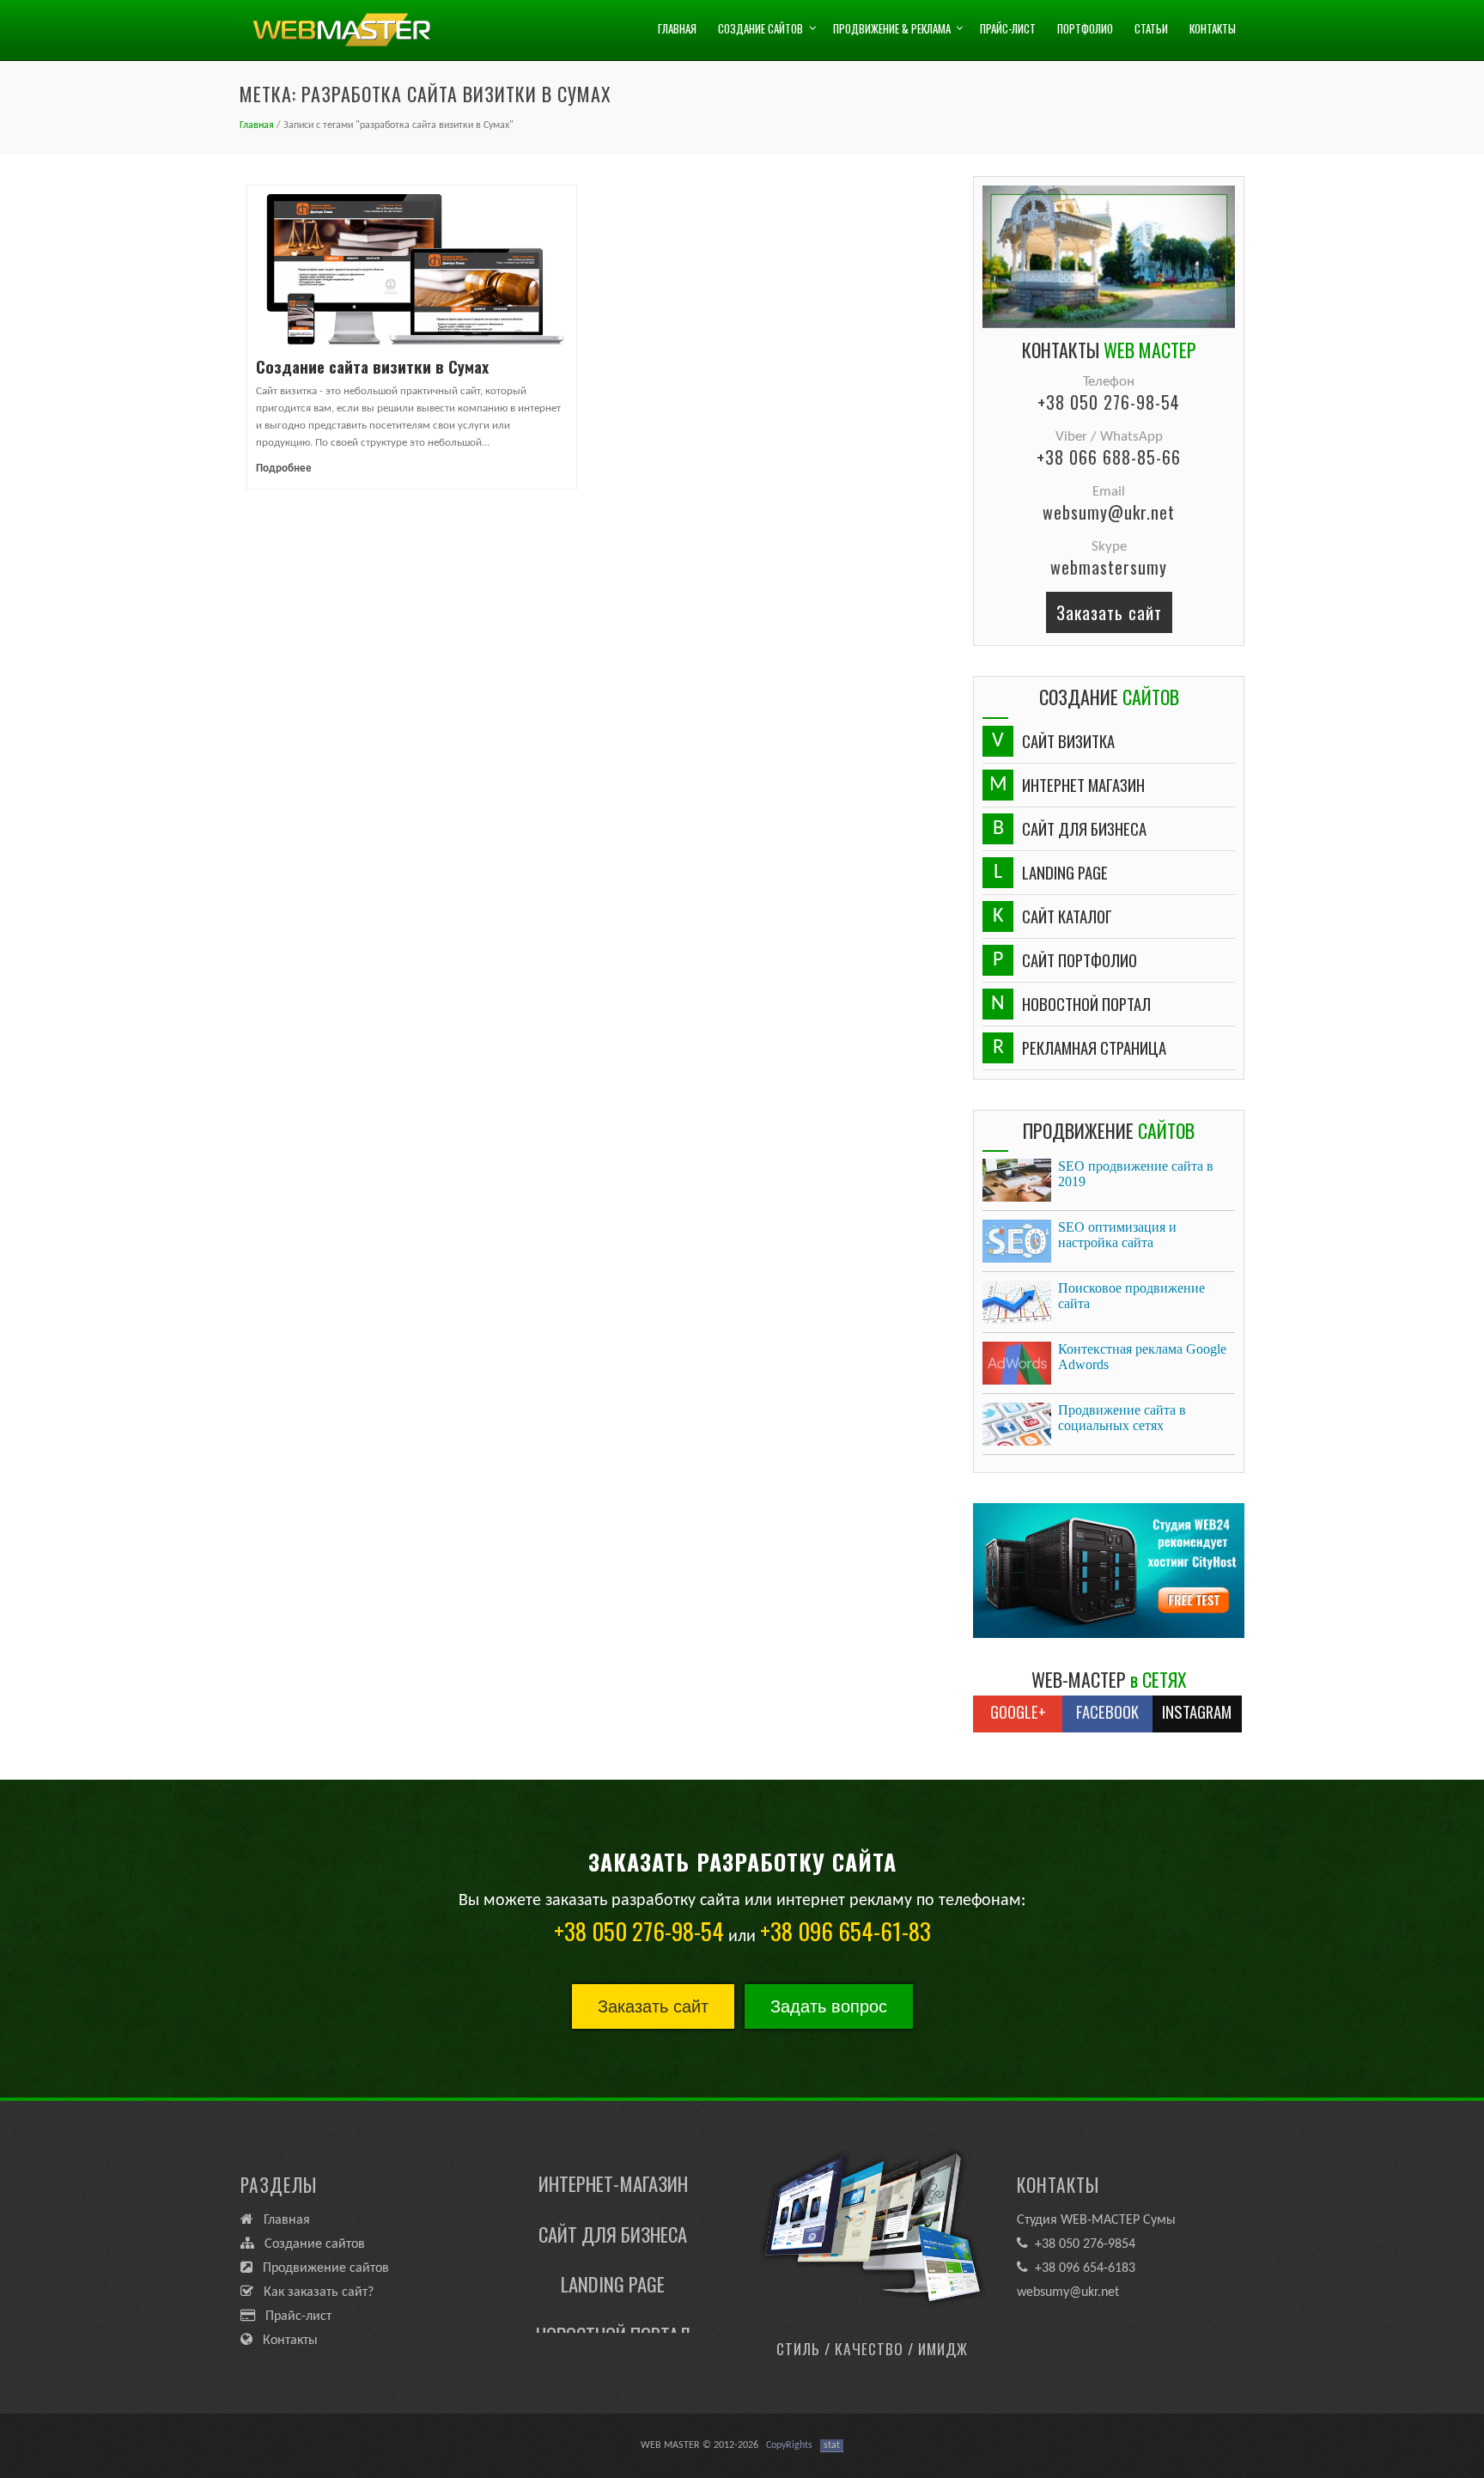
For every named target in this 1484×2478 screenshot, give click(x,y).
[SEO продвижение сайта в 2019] (1017, 1180)
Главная (677, 28)
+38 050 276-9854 (1082, 2244)
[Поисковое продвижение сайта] (1017, 1302)
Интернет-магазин (613, 2151)
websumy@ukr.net (1109, 512)
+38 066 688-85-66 (1109, 457)
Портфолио (1085, 28)
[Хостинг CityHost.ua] (1109, 1571)
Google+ (1018, 1711)
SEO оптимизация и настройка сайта (1117, 1235)
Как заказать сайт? (313, 2292)
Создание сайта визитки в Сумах (372, 366)
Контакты (1213, 28)
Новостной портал (613, 2302)
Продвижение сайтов (321, 2268)
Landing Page (613, 2251)
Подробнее (284, 469)
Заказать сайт (1109, 612)
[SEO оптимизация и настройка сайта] (1017, 1241)
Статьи (1151, 28)
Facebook (1107, 1711)
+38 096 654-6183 (1082, 2268)
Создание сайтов (760, 28)
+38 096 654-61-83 (845, 1931)
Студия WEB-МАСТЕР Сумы (1096, 2220)
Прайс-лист (1008, 28)
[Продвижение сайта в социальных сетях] (1017, 1424)
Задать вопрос (829, 2006)
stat (832, 2445)
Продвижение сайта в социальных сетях (1122, 1418)
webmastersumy (1109, 567)
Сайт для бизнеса (613, 2201)
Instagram (1197, 1711)
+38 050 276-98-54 (1109, 402)
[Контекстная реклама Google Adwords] (1017, 1363)
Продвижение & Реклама (892, 28)
